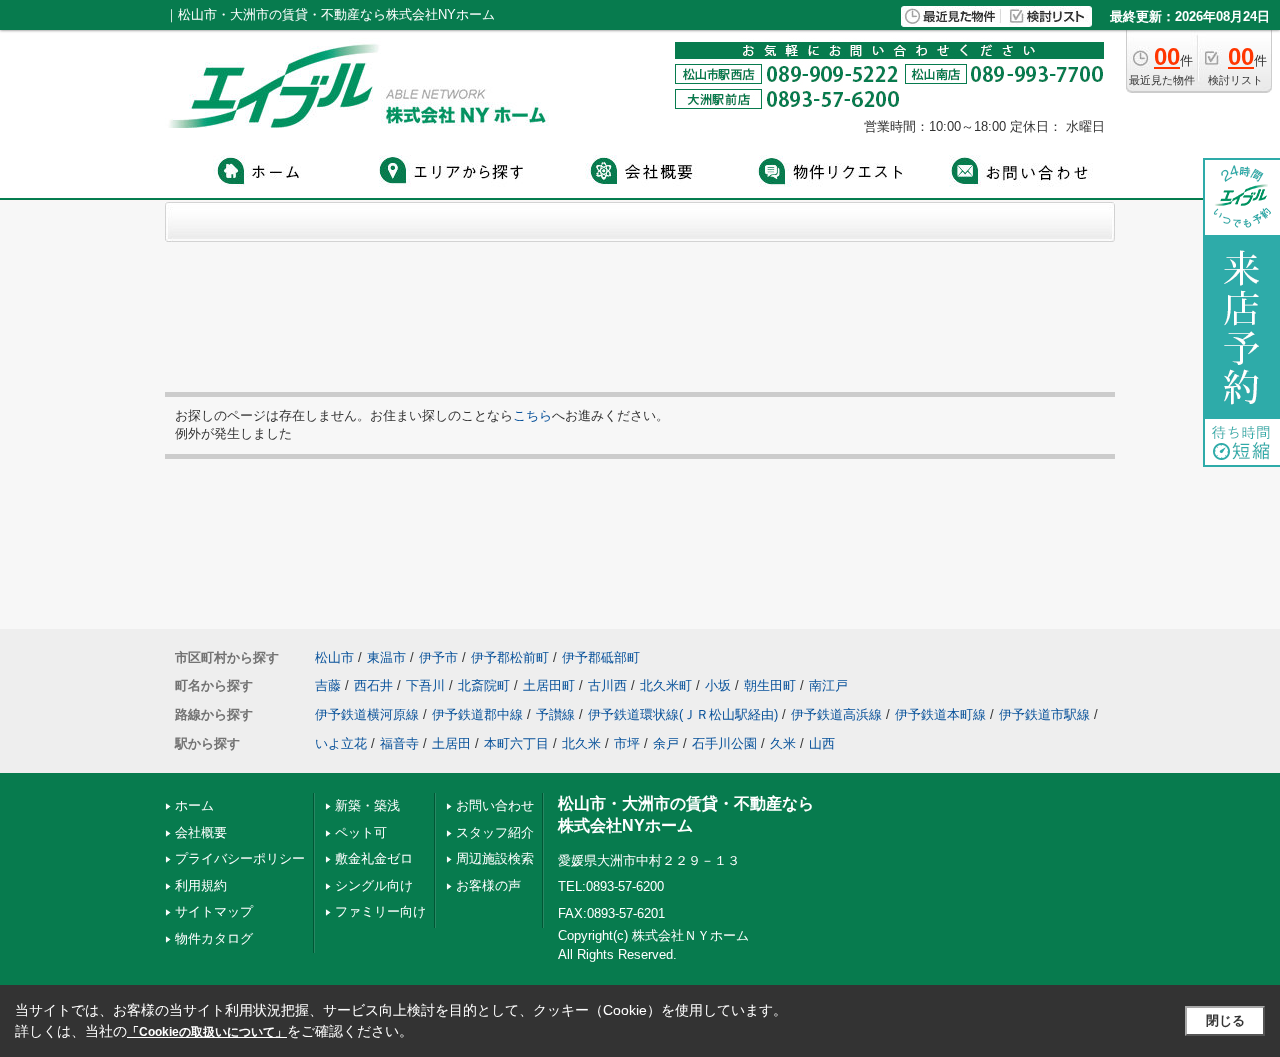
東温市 (386, 657)
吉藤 (328, 685)
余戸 (666, 743)
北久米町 (666, 685)
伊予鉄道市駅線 (1044, 714)
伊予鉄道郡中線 (477, 714)
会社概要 (201, 832)
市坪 (627, 743)
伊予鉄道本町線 (940, 714)
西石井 (373, 685)
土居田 (451, 743)
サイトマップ (214, 911)
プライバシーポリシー (240, 858)
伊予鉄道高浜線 (836, 714)
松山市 (334, 657)
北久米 (581, 743)
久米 (783, 743)
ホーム (194, 805)
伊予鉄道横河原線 (367, 714)
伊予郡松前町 (510, 657)
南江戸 (828, 685)
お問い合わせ (495, 805)
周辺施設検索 (495, 858)
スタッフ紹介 (495, 832)
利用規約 (201, 885)
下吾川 (425, 685)
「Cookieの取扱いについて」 (207, 1032)
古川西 (607, 685)
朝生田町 (770, 685)
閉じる (1225, 1020)
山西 (822, 743)
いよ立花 (341, 743)
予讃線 (555, 714)
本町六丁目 (516, 743)
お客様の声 (488, 885)
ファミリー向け (380, 911)
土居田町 (549, 685)
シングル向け (374, 885)
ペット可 (361, 832)
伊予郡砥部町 (601, 657)
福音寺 (399, 743)
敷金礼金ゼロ (374, 858)
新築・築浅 (367, 805)
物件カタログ (214, 938)
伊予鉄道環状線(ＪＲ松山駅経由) (683, 714)
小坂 (718, 685)
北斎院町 (484, 685)
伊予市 (438, 657)
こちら (532, 415)
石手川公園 (724, 743)
